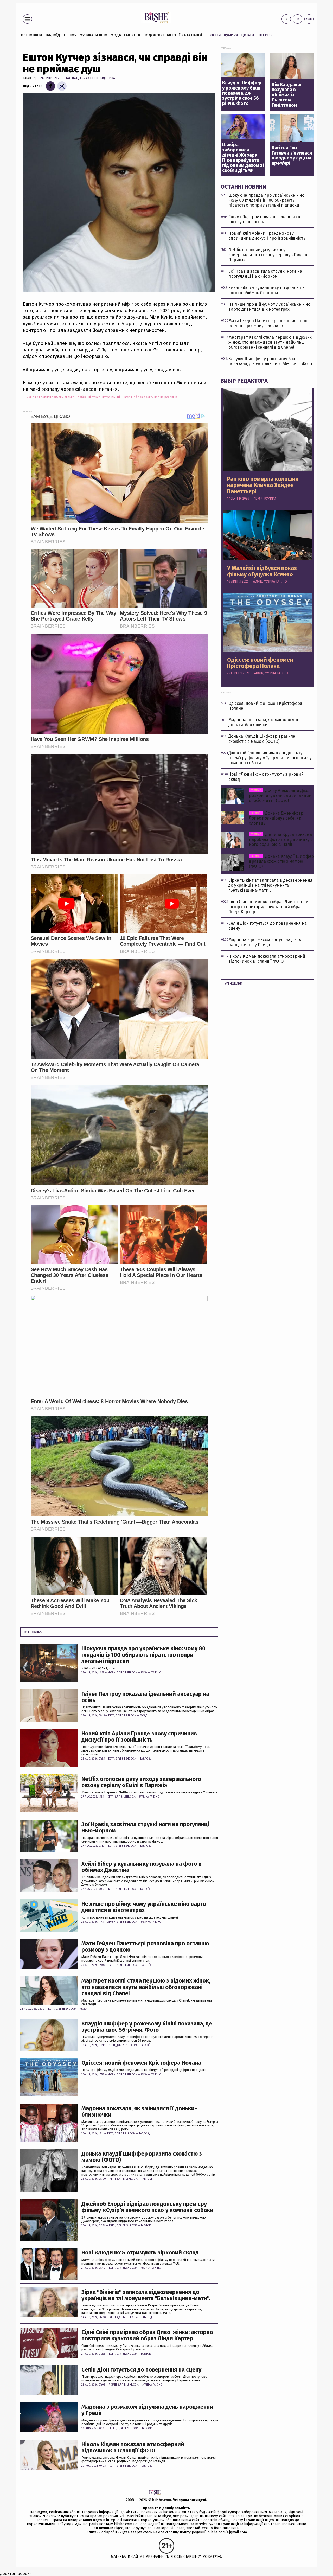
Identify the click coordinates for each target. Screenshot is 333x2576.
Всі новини (31, 35)
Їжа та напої (191, 35)
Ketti (111, 1716)
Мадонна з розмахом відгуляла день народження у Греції (147, 2410)
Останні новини (244, 187)
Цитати (248, 35)
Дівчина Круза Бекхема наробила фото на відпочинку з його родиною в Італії (281, 839)
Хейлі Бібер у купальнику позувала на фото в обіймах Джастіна (142, 1867)
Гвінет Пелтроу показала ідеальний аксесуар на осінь (145, 1697)
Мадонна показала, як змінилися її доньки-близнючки (139, 2112)
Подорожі (153, 35)
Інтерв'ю (265, 35)
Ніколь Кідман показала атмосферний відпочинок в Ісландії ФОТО (133, 2447)
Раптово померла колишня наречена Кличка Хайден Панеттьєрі (263, 485)
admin (111, 1673)
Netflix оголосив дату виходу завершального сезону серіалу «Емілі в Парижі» (141, 1782)
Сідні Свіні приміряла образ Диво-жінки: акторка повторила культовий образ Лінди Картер (147, 2335)
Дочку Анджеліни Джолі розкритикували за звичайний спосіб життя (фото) (280, 795)
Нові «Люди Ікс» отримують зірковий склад (140, 2253)
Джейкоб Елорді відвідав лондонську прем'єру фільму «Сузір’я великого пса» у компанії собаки (147, 2207)
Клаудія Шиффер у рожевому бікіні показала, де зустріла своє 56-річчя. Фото (147, 2027)
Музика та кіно (94, 35)
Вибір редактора (244, 381)
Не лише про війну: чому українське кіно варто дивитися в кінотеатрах (144, 1907)
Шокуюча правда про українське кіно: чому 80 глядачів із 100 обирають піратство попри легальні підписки (143, 1655)
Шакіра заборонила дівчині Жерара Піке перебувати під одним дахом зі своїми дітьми (243, 158)
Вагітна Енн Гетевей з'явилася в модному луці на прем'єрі (292, 156)
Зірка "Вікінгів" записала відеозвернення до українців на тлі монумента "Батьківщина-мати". (146, 2295)
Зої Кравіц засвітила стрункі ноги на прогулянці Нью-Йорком (145, 1827)
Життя (214, 35)
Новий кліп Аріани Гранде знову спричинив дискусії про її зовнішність (139, 1737)
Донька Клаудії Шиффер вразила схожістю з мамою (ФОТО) (142, 2157)
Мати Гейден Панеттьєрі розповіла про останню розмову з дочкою (145, 1947)
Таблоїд (29, 78)
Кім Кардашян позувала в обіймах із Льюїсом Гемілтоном (287, 95)
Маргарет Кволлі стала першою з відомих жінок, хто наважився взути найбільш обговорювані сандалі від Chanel (146, 1987)
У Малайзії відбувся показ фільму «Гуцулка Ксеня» (262, 571)
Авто (171, 35)
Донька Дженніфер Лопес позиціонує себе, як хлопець (276, 818)
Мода (116, 35)
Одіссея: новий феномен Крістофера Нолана (141, 2063)
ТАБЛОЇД (53, 35)
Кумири (231, 35)
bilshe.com (162, 2500)
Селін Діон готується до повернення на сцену (141, 2370)
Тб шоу (70, 35)
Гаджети (132, 35)
